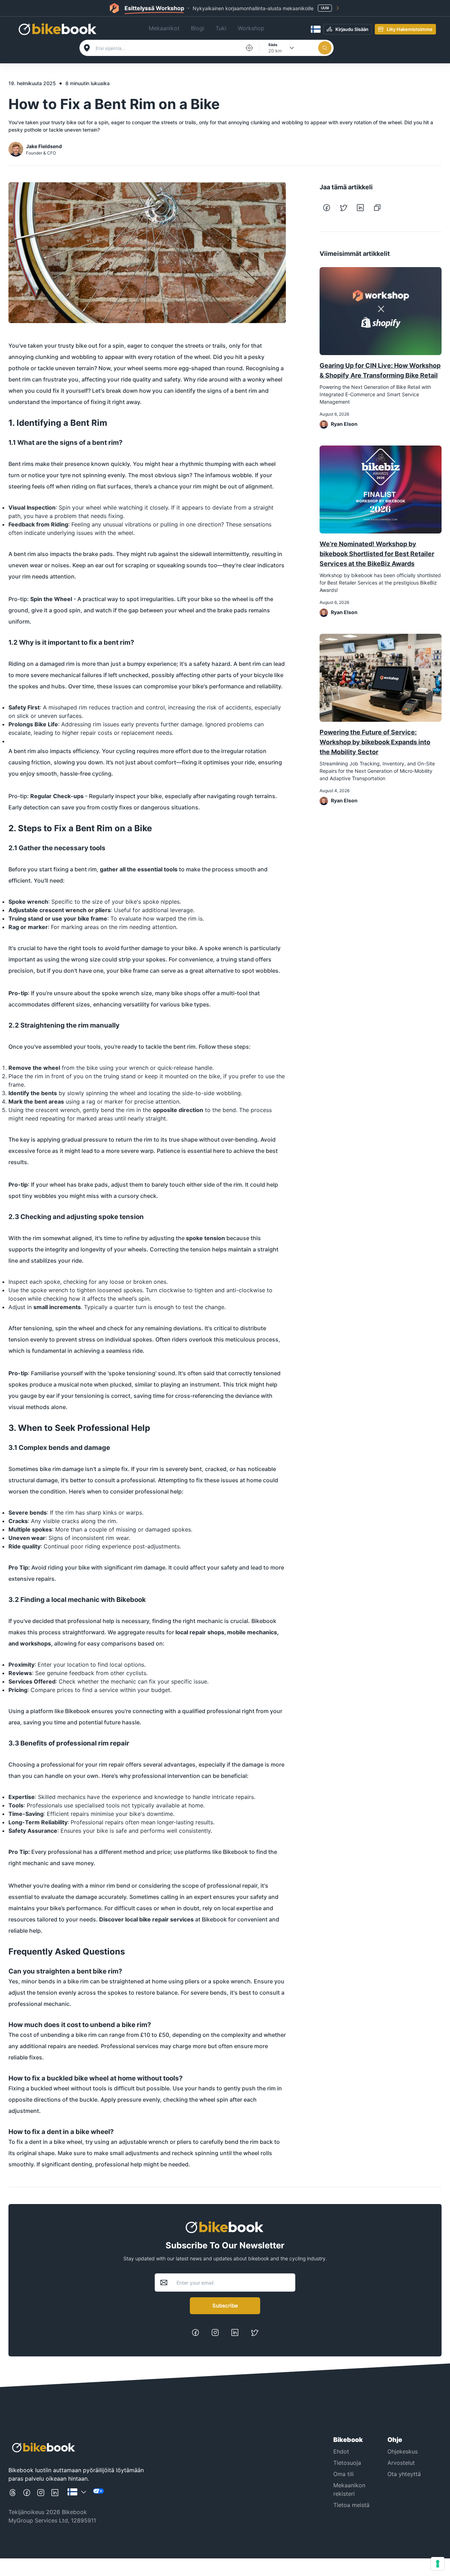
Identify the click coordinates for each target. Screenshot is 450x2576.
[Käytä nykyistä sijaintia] (249, 48)
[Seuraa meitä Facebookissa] (27, 2495)
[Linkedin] (235, 2335)
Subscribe (225, 2306)
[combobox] (168, 48)
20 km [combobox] (275, 51)
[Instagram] (215, 2335)
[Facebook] (195, 2335)
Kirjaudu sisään (352, 29)
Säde (273, 45)
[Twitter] (255, 2335)
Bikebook (214, 1919)
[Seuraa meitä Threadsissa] (13, 2495)
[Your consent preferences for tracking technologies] (438, 2564)
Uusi (325, 8)
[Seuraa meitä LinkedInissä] (55, 2495)
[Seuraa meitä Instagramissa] (41, 2495)
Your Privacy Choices (121, 2498)
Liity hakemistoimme (410, 29)
